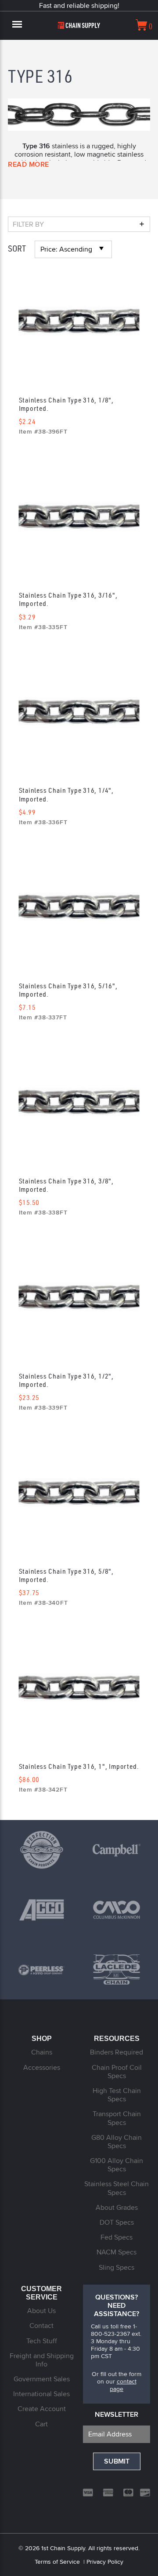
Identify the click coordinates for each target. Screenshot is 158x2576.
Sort (17, 248)
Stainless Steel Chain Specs (117, 2188)
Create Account (42, 2409)
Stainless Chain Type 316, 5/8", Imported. (66, 1575)
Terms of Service (57, 2562)
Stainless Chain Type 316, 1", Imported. (79, 1766)
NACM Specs (117, 2252)
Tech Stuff (42, 2341)
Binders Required (117, 2052)
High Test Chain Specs (117, 2095)
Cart (41, 2424)
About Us (41, 2311)
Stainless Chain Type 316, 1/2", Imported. (66, 1380)
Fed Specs (117, 2237)
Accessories (42, 2067)
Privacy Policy (105, 2562)
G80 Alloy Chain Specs (117, 2142)
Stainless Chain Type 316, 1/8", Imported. (66, 404)
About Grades (117, 2207)
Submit (117, 2461)
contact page (123, 2385)
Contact (41, 2326)
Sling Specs (117, 2267)
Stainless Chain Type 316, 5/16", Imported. (68, 990)
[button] (79, 224)
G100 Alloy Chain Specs (117, 2165)
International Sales (41, 2394)
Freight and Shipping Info (42, 2360)
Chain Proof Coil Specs (117, 2072)
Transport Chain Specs (117, 2118)
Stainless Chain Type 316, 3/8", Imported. (66, 1185)
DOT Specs (117, 2222)
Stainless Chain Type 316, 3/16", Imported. (68, 599)
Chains (42, 2052)
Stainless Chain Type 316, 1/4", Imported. (66, 794)
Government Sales (42, 2379)
